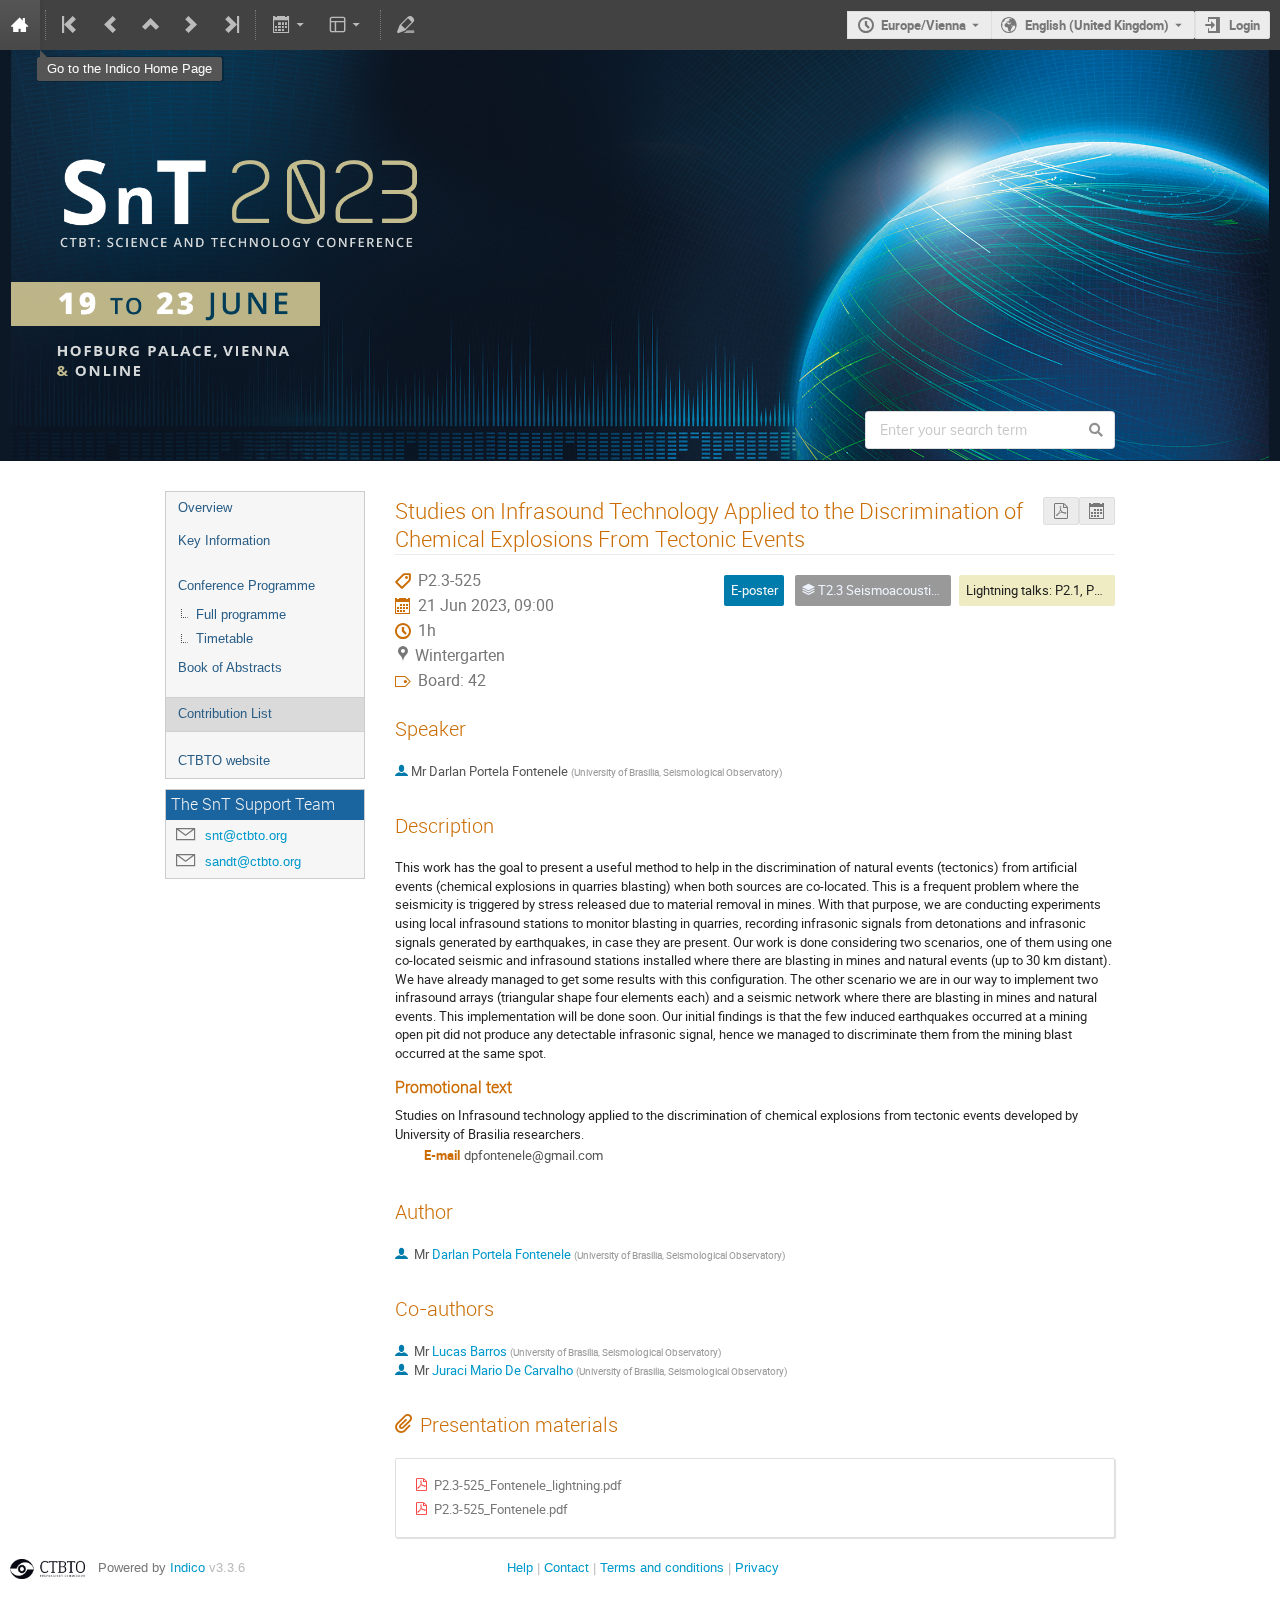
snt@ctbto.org (246, 835)
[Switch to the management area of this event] (406, 25)
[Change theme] (346, 25)
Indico (187, 1567)
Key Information (224, 540)
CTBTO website (224, 760)
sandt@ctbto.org (253, 861)
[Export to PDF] (1061, 511)
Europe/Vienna (923, 25)
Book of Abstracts (230, 667)
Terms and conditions (662, 1567)
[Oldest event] (71, 25)
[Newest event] (230, 25)
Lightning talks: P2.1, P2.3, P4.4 (1054, 590)
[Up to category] (151, 25)
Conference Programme (246, 585)
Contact (566, 1567)
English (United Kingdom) (1097, 25)
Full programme (241, 614)
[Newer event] (191, 25)
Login (1244, 25)
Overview (205, 507)
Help (520, 1567)
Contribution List (225, 713)
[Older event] (111, 25)
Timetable (224, 638)
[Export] (289, 25)
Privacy (757, 1567)
